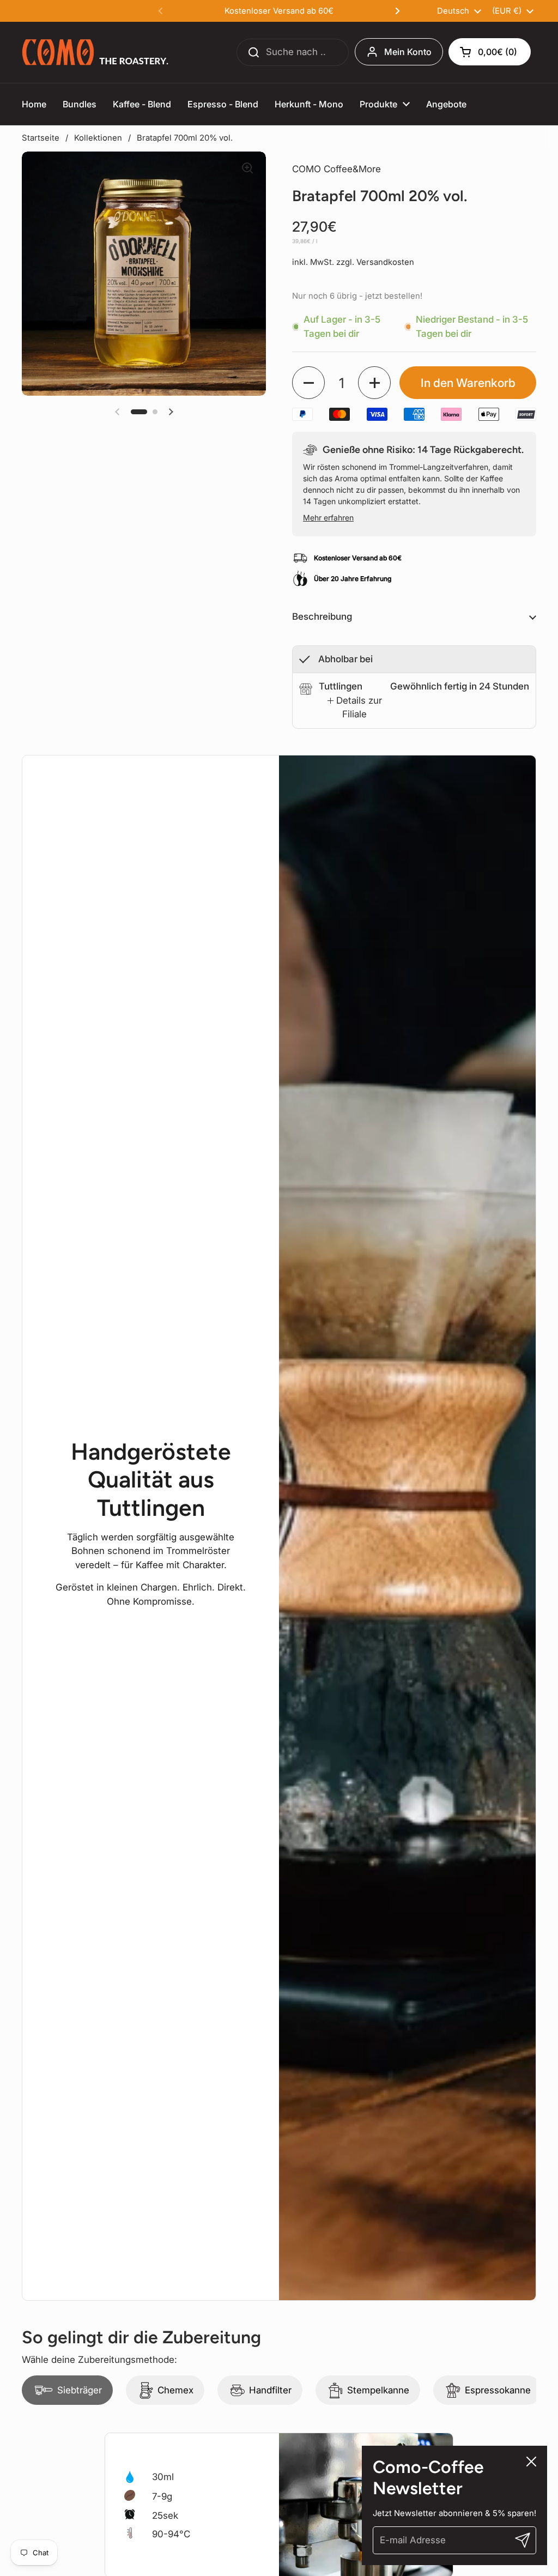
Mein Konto (408, 52)
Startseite (41, 138)
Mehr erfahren (328, 518)
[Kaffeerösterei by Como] (96, 52)
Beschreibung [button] (322, 616)
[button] (490, 52)
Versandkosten (385, 262)
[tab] (354, 708)
